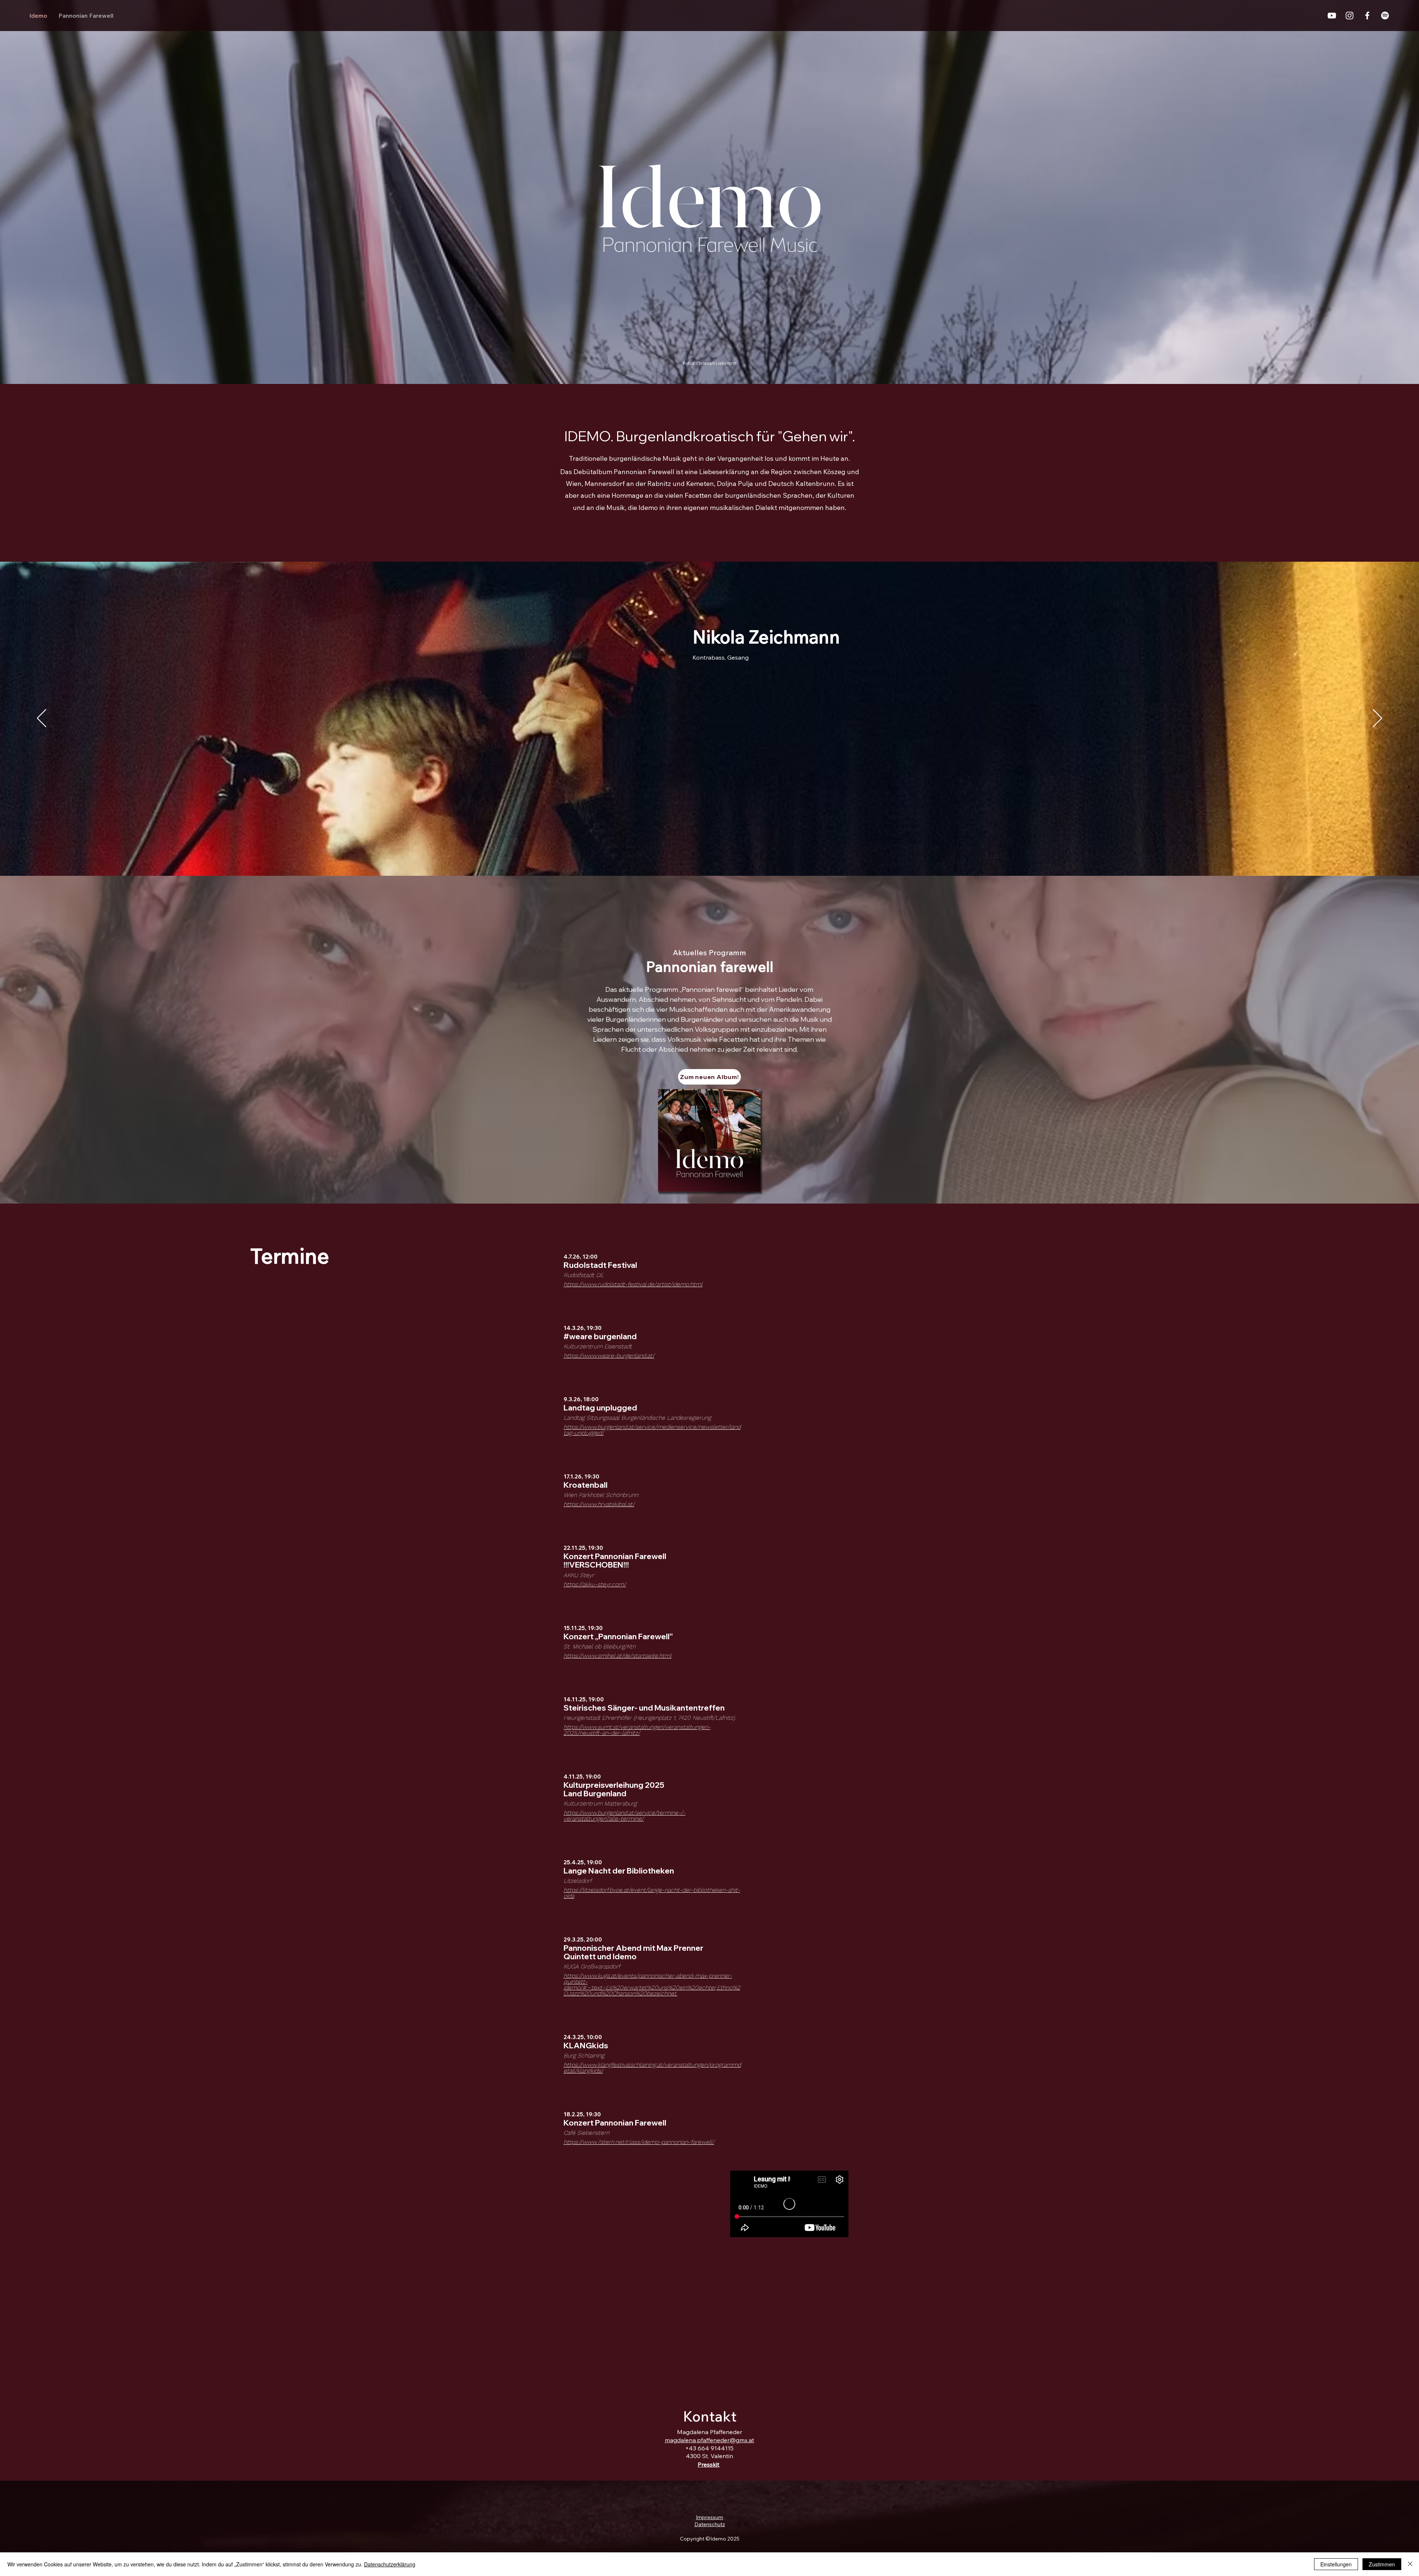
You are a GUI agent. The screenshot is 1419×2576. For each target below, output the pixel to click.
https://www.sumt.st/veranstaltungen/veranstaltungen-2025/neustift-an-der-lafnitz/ (637, 1730)
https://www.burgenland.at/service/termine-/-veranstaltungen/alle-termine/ (625, 1816)
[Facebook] (1367, 16)
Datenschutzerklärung (390, 2564)
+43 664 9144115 (709, 2448)
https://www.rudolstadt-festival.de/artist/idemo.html (633, 1284)
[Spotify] (1385, 16)
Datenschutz (710, 2524)
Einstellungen (1336, 2564)
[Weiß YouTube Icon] (1332, 16)
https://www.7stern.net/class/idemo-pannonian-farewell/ (639, 2142)
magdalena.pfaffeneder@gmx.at (709, 2440)
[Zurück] (42, 719)
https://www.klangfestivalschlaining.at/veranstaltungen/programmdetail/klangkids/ (652, 2068)
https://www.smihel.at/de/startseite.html (617, 1656)
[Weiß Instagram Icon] (1350, 16)
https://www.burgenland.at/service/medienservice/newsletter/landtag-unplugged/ (652, 1430)
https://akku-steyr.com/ (595, 1584)
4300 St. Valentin (709, 2456)
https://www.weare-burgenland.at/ (609, 1356)
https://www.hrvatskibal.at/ (599, 1504)
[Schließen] (1410, 2564)
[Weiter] (1377, 719)
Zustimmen (1382, 2564)
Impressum (709, 2517)
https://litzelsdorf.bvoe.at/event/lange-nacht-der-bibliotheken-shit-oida (652, 1893)
